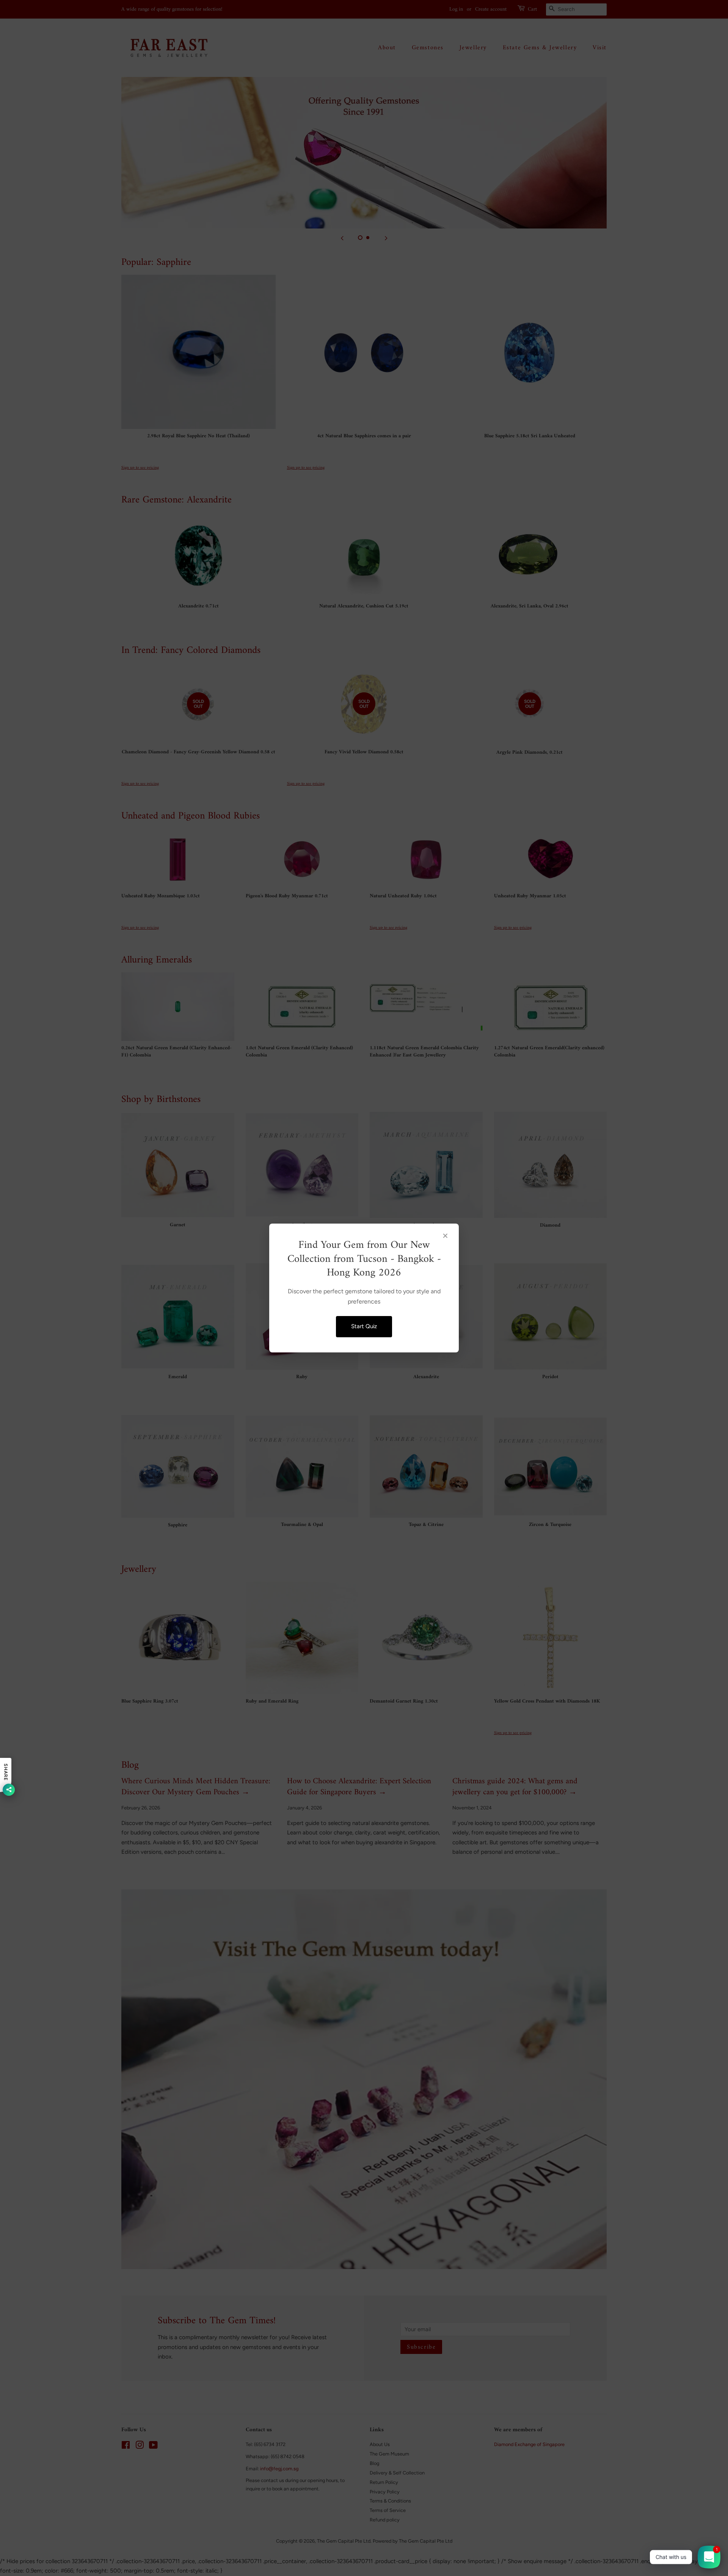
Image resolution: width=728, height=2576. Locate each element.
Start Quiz (364, 1326)
